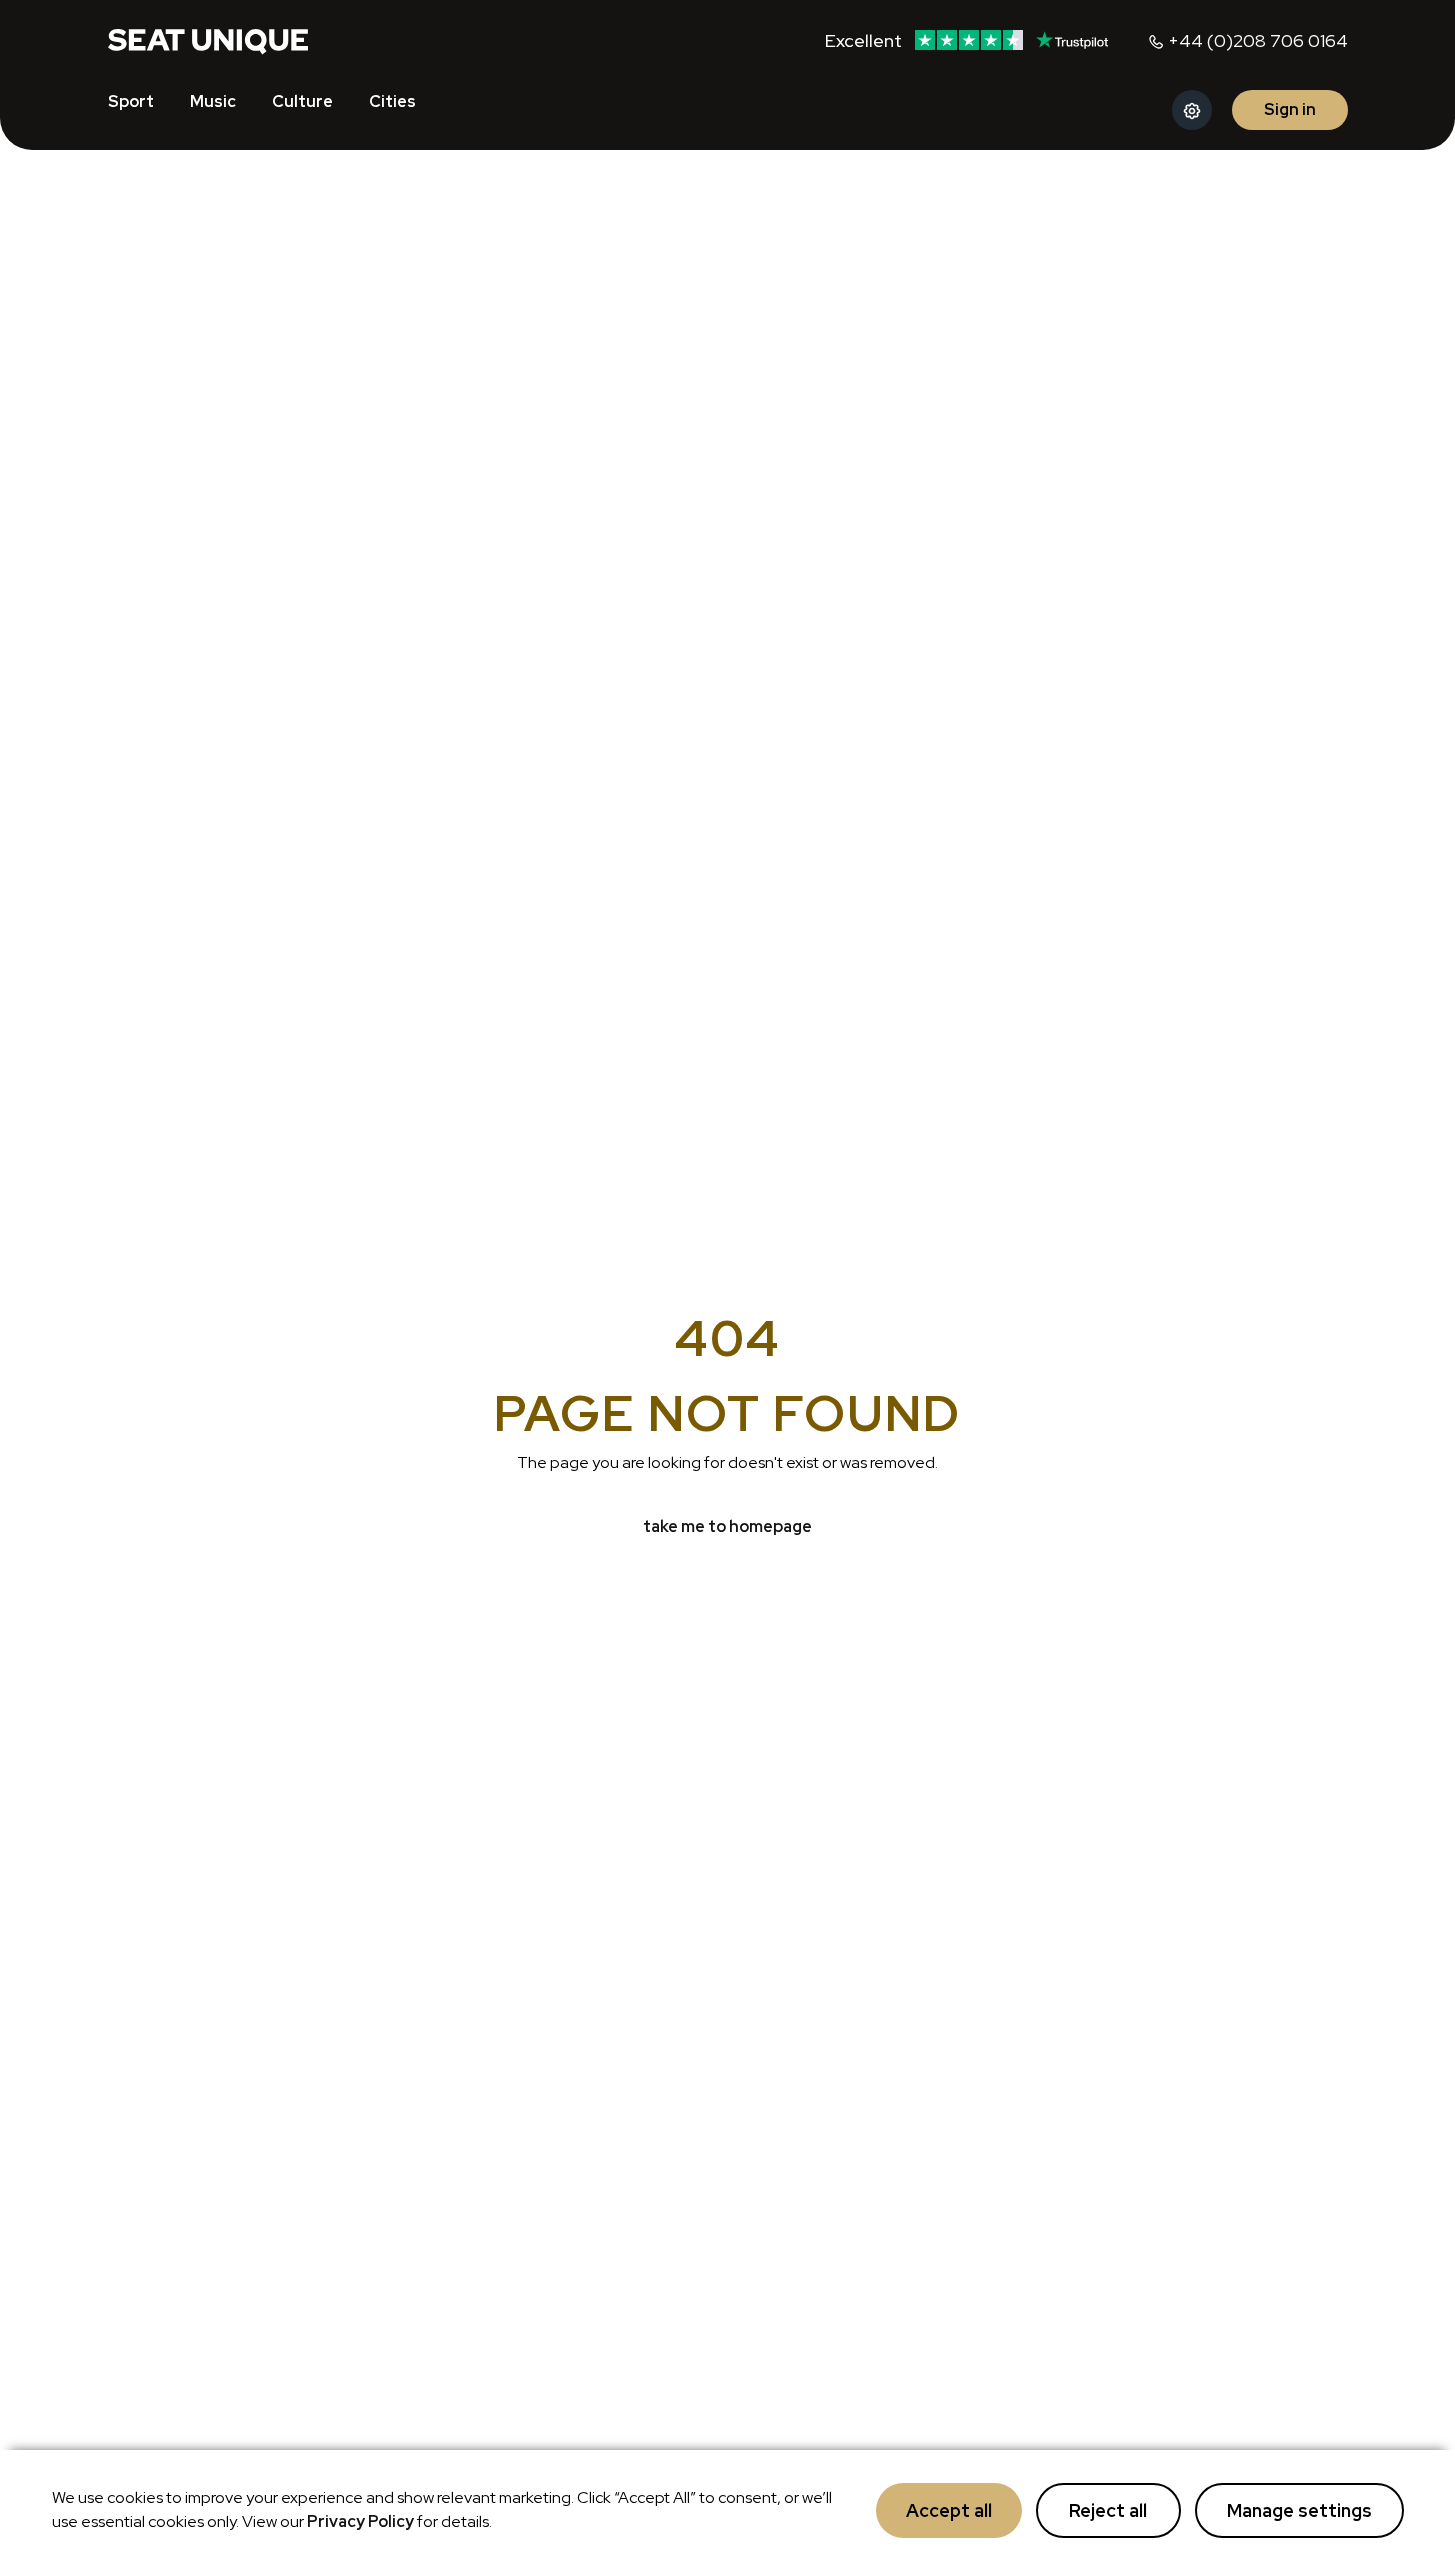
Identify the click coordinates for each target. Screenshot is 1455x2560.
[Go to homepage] (208, 40)
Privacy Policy (360, 2521)
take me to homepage (727, 1526)
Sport (131, 101)
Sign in (1290, 109)
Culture (302, 101)
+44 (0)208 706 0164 (1258, 40)
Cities (392, 101)
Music (213, 101)
